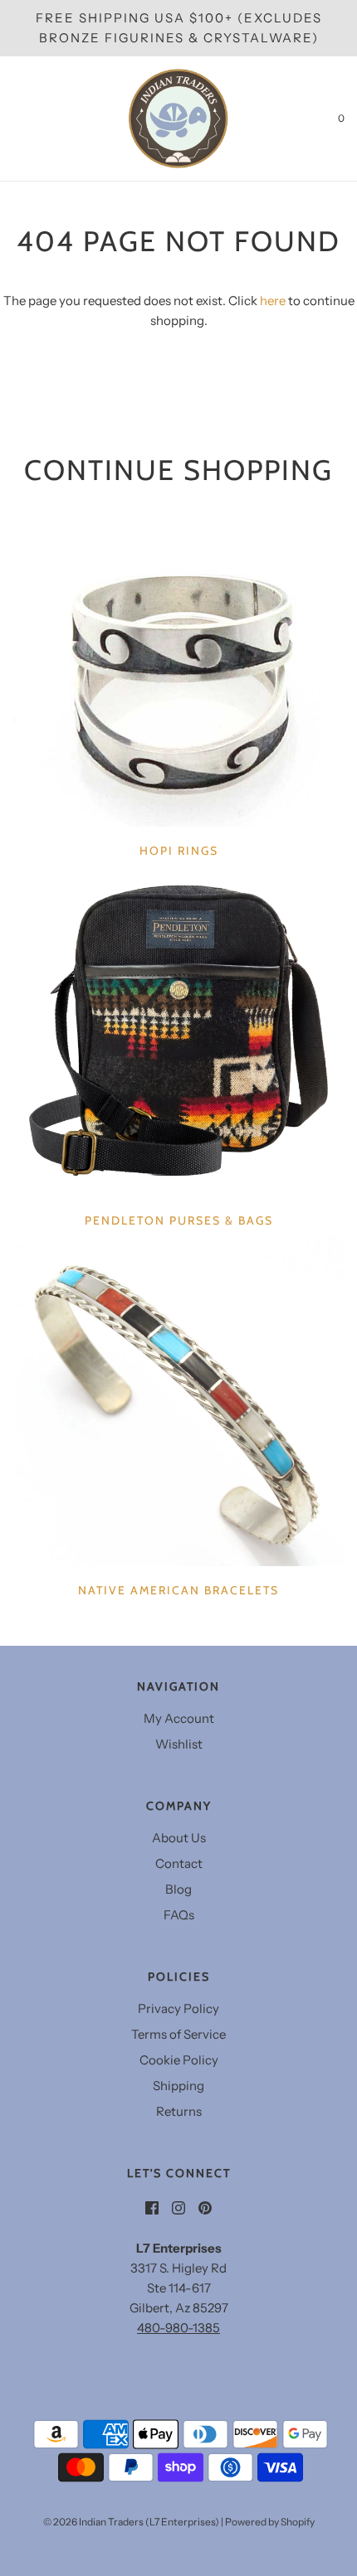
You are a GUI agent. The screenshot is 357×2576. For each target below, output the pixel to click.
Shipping (178, 2086)
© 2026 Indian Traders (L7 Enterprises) (131, 2522)
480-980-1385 (178, 2328)
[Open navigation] (12, 119)
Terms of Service (178, 2034)
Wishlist (179, 1744)
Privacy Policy (178, 2008)
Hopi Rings (179, 851)
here (273, 301)
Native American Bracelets (178, 1590)
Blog (178, 1889)
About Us (179, 1838)
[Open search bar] (31, 119)
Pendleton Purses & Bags (179, 1220)
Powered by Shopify (270, 2522)
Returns (179, 2111)
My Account (179, 1718)
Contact (179, 1863)
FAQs (179, 1915)
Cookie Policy (179, 2060)
